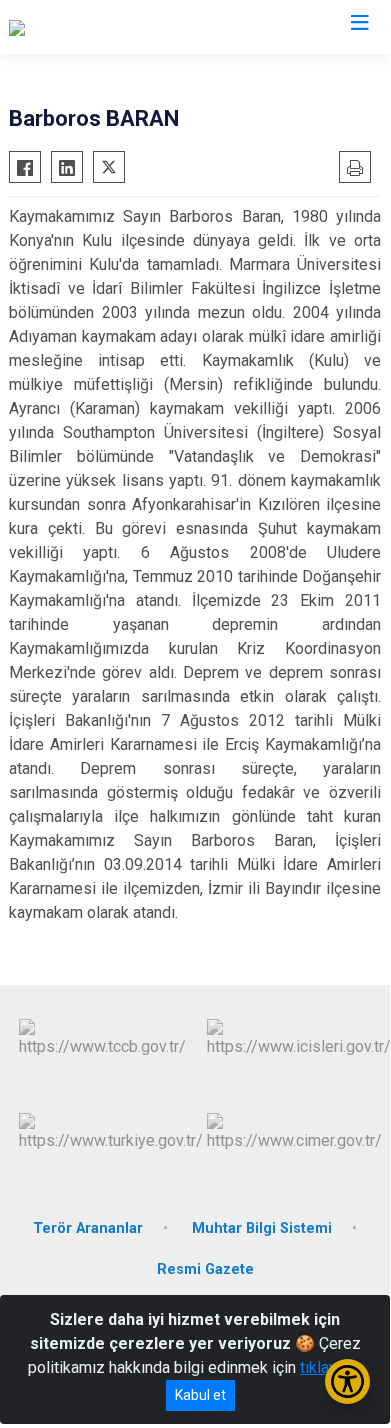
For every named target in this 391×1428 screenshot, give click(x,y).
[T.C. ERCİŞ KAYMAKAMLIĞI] (104, 27)
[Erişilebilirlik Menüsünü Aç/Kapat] (347, 1381)
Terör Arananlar (88, 1228)
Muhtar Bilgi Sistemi (262, 1228)
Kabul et (200, 1395)
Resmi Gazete (205, 1269)
